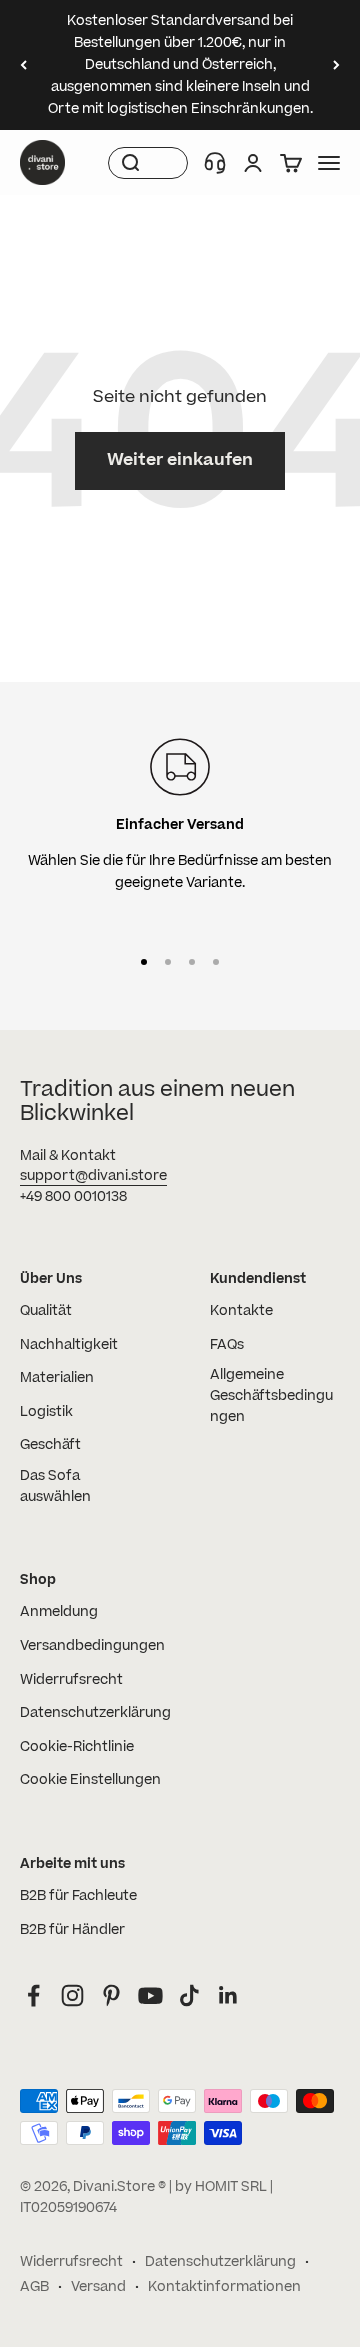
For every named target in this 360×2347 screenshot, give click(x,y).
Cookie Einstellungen (90, 1780)
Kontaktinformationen (224, 2287)
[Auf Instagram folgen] (72, 1995)
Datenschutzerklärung (95, 1713)
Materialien (57, 1378)
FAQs (227, 1345)
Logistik (46, 1412)
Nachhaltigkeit (69, 1345)
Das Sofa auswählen (55, 1486)
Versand (98, 2287)
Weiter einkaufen (180, 460)
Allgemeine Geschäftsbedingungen (271, 1396)
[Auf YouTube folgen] (150, 1995)
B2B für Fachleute (78, 1896)
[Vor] (336, 65)
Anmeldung (59, 1612)
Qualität (46, 1311)
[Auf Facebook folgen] (33, 1995)
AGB (34, 2287)
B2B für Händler (72, 1930)
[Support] (215, 163)
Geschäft (50, 1445)
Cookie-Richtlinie (77, 1747)
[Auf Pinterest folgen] (111, 1995)
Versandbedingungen (92, 1646)
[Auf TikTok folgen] (189, 1995)
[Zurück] (23, 65)
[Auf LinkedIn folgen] (228, 1995)
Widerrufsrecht (71, 1680)
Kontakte (241, 1311)
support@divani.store (93, 1176)
